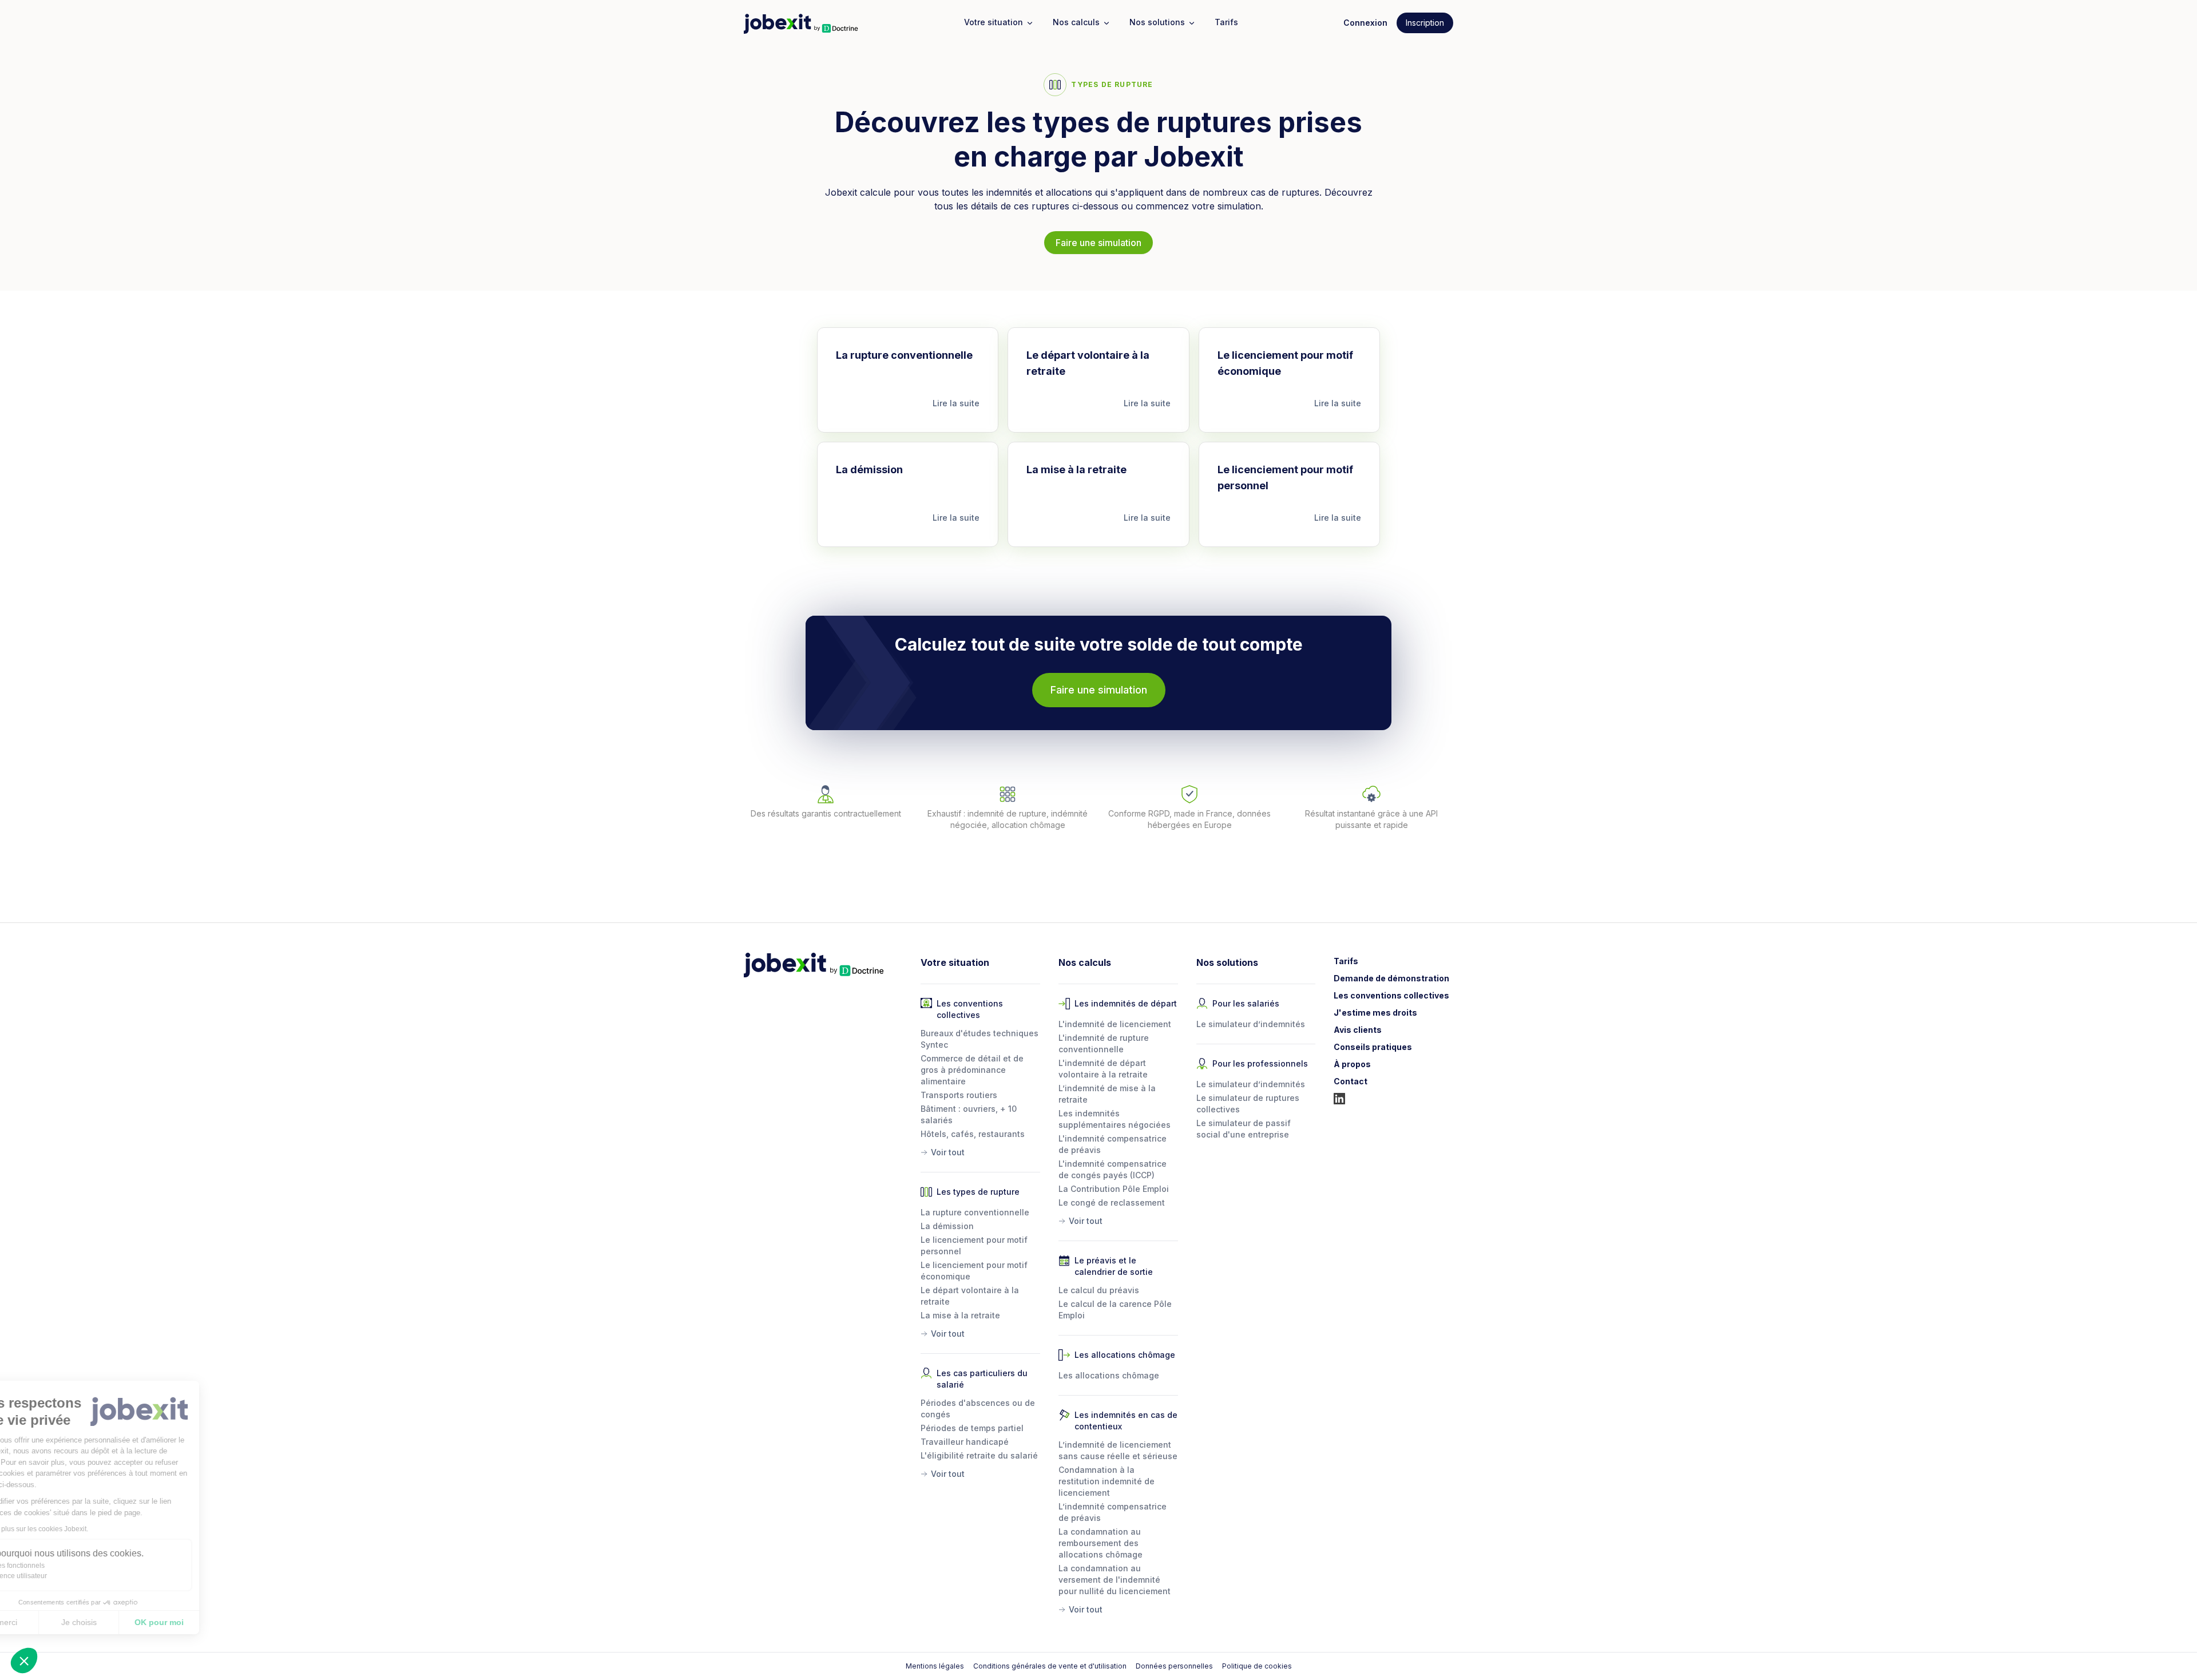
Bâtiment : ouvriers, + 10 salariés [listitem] (969, 1114)
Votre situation (994, 22)
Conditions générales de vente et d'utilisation (1050, 1666)
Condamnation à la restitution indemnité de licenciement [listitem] (1107, 1481)
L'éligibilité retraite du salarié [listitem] (979, 1455)
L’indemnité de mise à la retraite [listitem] (1107, 1094)
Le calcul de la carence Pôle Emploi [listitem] (1115, 1309)
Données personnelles (1174, 1666)
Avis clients (1358, 1030)
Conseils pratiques (1373, 1047)
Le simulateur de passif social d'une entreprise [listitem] (1244, 1129)
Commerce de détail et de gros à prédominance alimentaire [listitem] (972, 1070)
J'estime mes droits (1375, 1013)
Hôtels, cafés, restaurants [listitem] (973, 1134)
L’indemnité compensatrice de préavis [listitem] (1113, 1512)
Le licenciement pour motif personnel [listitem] (974, 1245)
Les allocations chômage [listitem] (1109, 1375)
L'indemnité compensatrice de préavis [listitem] (1113, 1144)
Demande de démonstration (1391, 978)
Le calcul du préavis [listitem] (1099, 1290)
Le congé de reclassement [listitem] (1112, 1202)
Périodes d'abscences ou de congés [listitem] (978, 1408)
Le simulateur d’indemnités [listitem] (1251, 1024)
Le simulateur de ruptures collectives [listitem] (1248, 1104)
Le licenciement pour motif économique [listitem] (974, 1271)
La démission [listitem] (947, 1226)
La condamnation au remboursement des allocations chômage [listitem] (1101, 1543)
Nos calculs (1076, 22)
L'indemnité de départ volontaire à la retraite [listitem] (1103, 1069)
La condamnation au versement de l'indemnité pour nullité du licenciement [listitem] (1115, 1580)
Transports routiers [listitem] (959, 1095)
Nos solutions (1157, 22)
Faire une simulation (1098, 243)
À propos (1352, 1064)
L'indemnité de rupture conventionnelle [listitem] (1104, 1043)
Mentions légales (935, 1666)
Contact (1351, 1081)
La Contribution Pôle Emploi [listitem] (1114, 1189)
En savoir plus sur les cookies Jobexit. (82, 1529)
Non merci (51, 1622)
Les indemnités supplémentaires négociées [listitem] (1115, 1119)
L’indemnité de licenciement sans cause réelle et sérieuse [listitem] (1118, 1450)
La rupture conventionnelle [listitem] (975, 1212)
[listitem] (980, 1150)
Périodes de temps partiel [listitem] (972, 1428)
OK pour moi (212, 1622)
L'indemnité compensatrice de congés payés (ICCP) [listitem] (1113, 1169)
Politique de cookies (1257, 1666)
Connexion (1365, 23)
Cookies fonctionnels (65, 1566)
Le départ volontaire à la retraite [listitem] (970, 1296)
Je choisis (132, 1622)
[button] (24, 1661)
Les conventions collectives (1391, 995)
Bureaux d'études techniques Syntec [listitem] (979, 1039)
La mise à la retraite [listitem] (960, 1315)
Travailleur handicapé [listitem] (965, 1442)
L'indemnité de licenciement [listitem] (1115, 1024)
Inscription (1425, 23)
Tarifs (1226, 22)
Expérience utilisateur (66, 1576)
